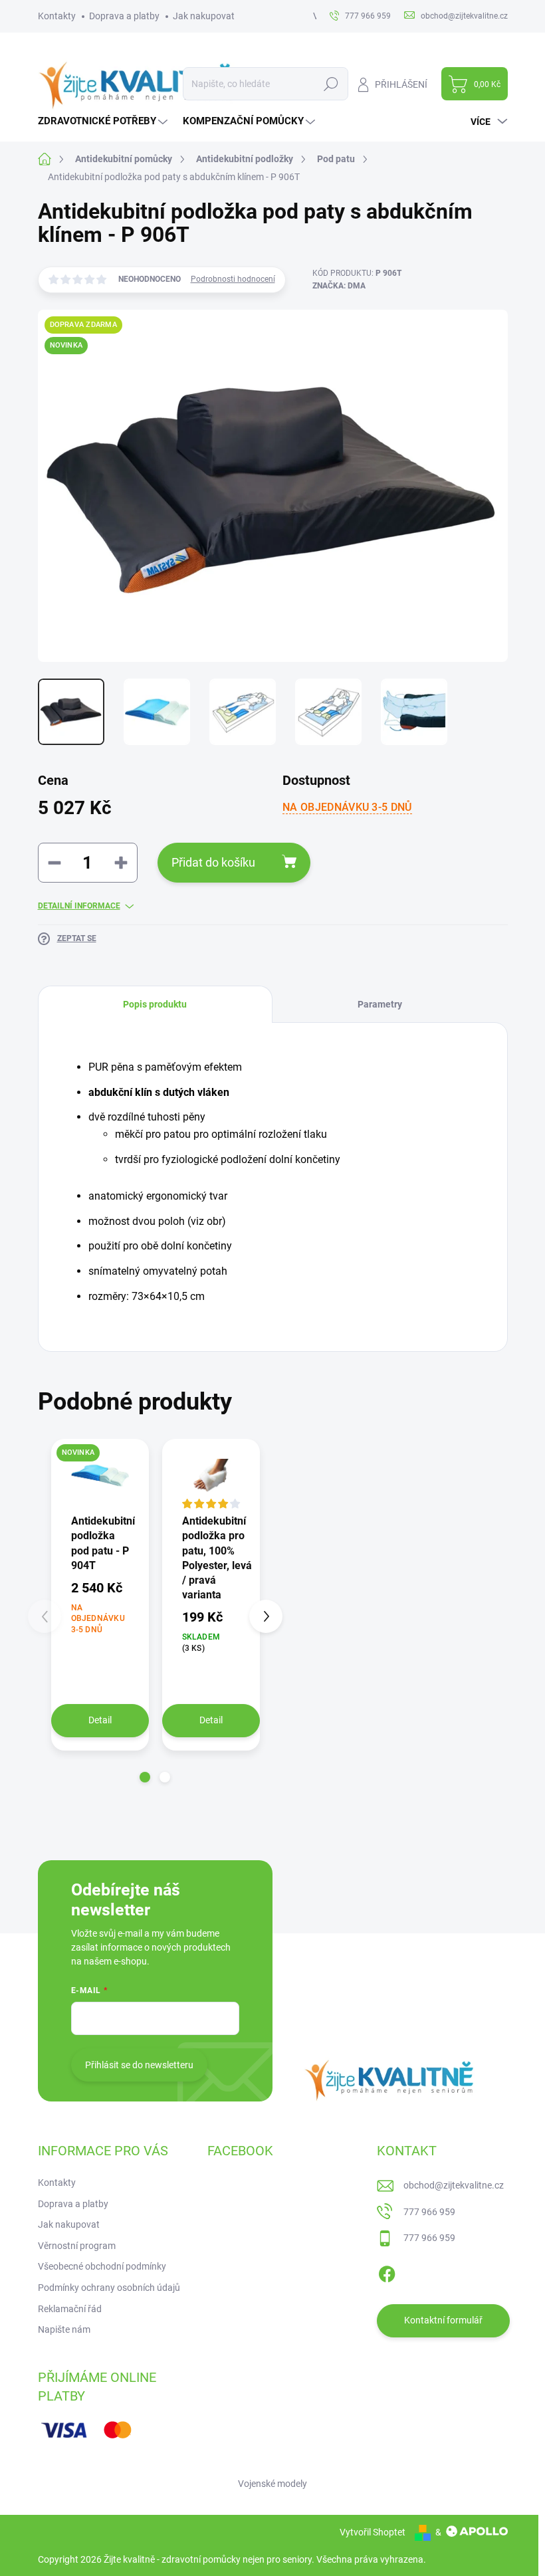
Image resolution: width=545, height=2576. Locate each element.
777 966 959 (429, 2212)
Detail (100, 1720)
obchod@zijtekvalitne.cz (454, 2185)
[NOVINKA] (100, 1476)
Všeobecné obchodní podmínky (102, 2266)
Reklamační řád (70, 2309)
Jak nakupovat (204, 16)
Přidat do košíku (213, 862)
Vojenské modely (272, 2484)
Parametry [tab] (380, 1004)
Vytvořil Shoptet (373, 2532)
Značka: (339, 286)
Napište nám (64, 2329)
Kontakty (57, 16)
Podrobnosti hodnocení (233, 279)
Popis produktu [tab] (155, 1004)
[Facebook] (387, 2272)
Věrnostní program (77, 2246)
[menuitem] (104, 121)
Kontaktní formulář (443, 2320)
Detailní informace (79, 906)
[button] (145, 1777)
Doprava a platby (124, 16)
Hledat (331, 84)
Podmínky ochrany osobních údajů (109, 2288)
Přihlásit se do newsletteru (139, 2065)
